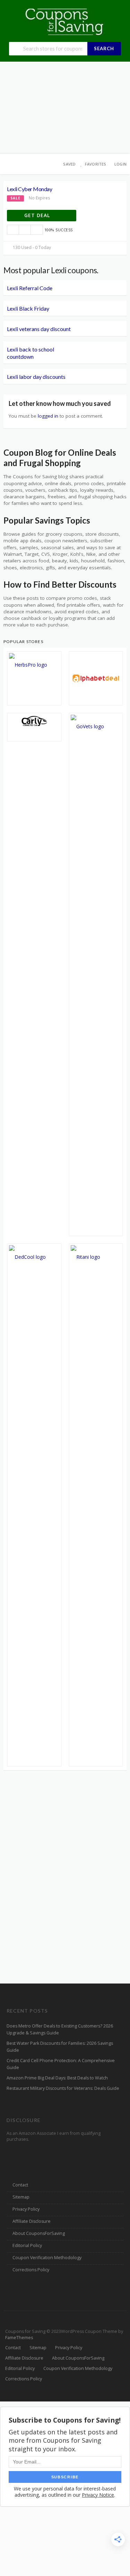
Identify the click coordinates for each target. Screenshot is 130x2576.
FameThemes (19, 2338)
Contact (20, 2185)
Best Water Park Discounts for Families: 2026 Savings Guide (60, 2047)
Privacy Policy (26, 2209)
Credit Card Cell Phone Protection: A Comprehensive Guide (61, 2064)
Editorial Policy (27, 2245)
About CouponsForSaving (39, 2233)
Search (104, 48)
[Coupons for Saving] (65, 21)
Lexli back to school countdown (31, 353)
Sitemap (21, 2197)
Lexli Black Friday (28, 308)
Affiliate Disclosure (32, 2221)
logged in (48, 416)
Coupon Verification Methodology (47, 2258)
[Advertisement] (65, 108)
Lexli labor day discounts (36, 377)
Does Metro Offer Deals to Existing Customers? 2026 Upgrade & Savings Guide (60, 2029)
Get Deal (38, 215)
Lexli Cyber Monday (29, 189)
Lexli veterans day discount (39, 329)
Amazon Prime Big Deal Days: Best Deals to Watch (57, 2078)
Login (120, 164)
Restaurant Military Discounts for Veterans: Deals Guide (63, 2088)
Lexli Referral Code (30, 288)
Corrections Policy (31, 2270)
